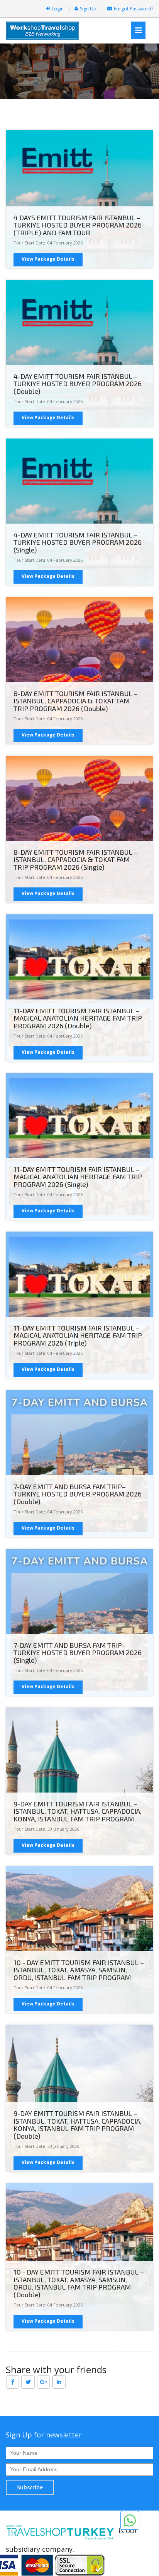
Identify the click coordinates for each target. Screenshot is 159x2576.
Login (58, 9)
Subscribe (30, 2487)
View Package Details (48, 259)
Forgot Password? (134, 9)
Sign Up (88, 9)
